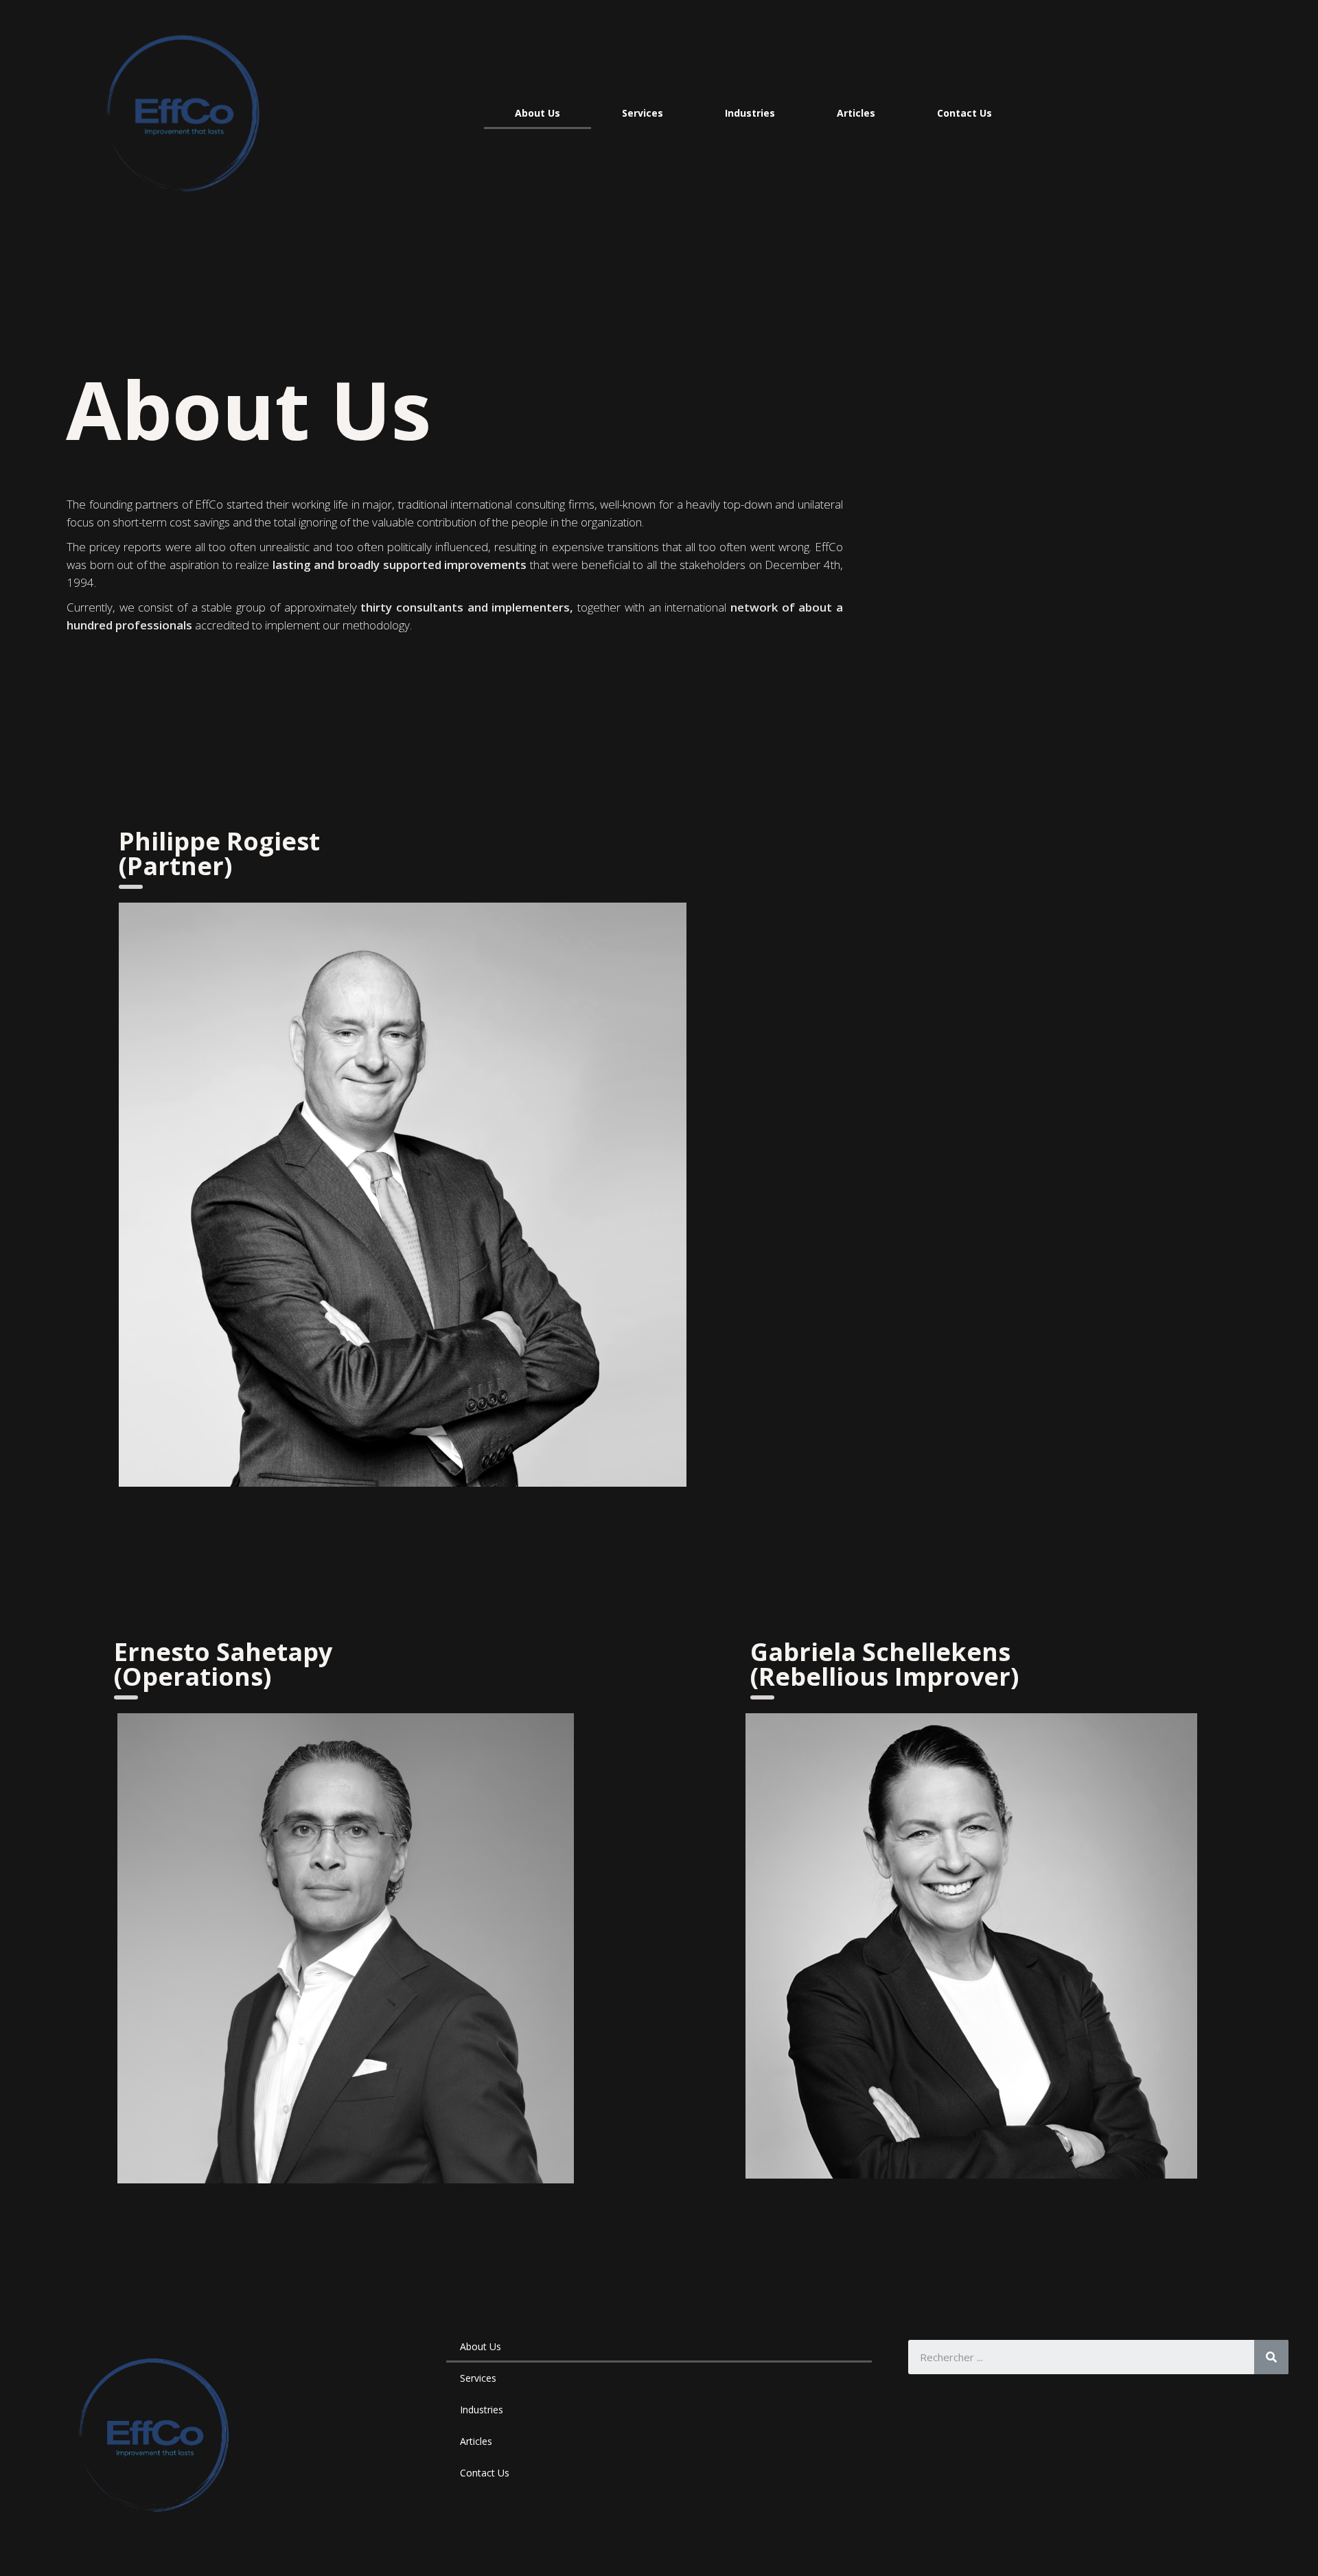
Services (643, 113)
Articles (856, 113)
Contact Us (964, 113)
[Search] (1271, 2357)
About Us (537, 113)
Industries (750, 113)
